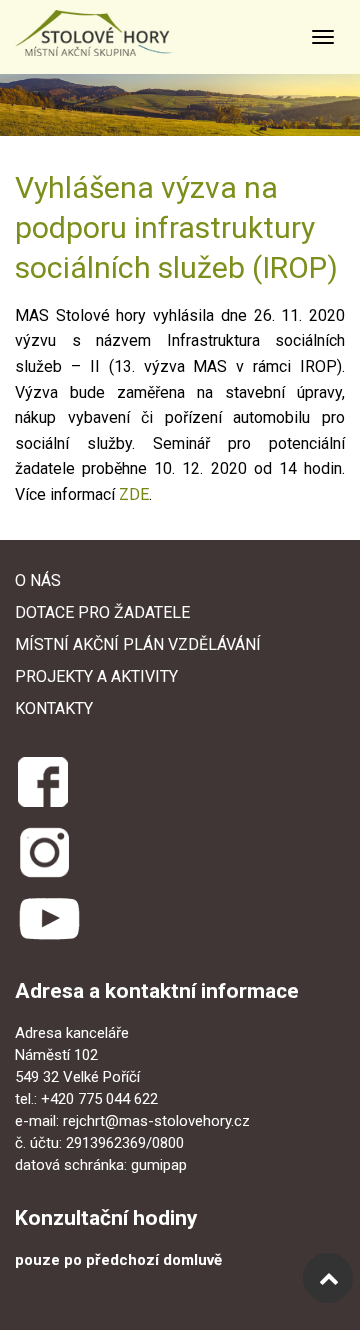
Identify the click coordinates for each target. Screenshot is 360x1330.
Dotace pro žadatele (102, 612)
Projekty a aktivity (96, 676)
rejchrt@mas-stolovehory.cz (156, 1121)
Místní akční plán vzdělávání (138, 644)
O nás (38, 580)
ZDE (134, 494)
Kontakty (54, 708)
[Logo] (113, 33)
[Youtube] (49, 919)
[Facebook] (41, 778)
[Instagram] (44, 851)
